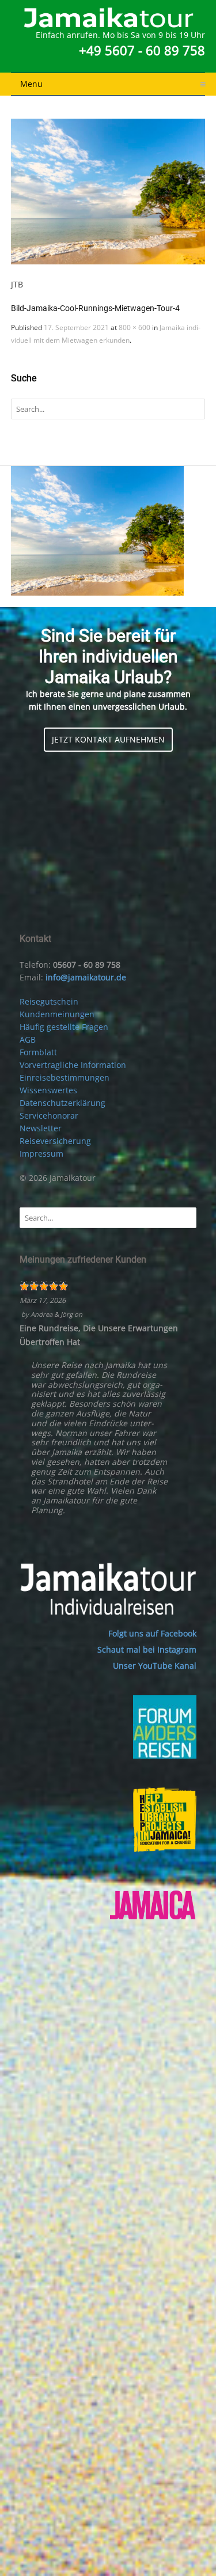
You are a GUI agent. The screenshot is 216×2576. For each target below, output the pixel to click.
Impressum (41, 1153)
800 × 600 (134, 327)
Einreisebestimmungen (65, 1077)
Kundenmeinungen (57, 1014)
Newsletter (41, 1128)
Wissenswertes (48, 1090)
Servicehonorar (49, 1115)
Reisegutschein (49, 1001)
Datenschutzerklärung (62, 1103)
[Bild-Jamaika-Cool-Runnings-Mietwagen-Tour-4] (108, 192)
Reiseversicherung (55, 1141)
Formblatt (38, 1052)
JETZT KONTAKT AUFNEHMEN (108, 739)
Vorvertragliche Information (73, 1065)
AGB (28, 1039)
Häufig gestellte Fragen (64, 1027)
